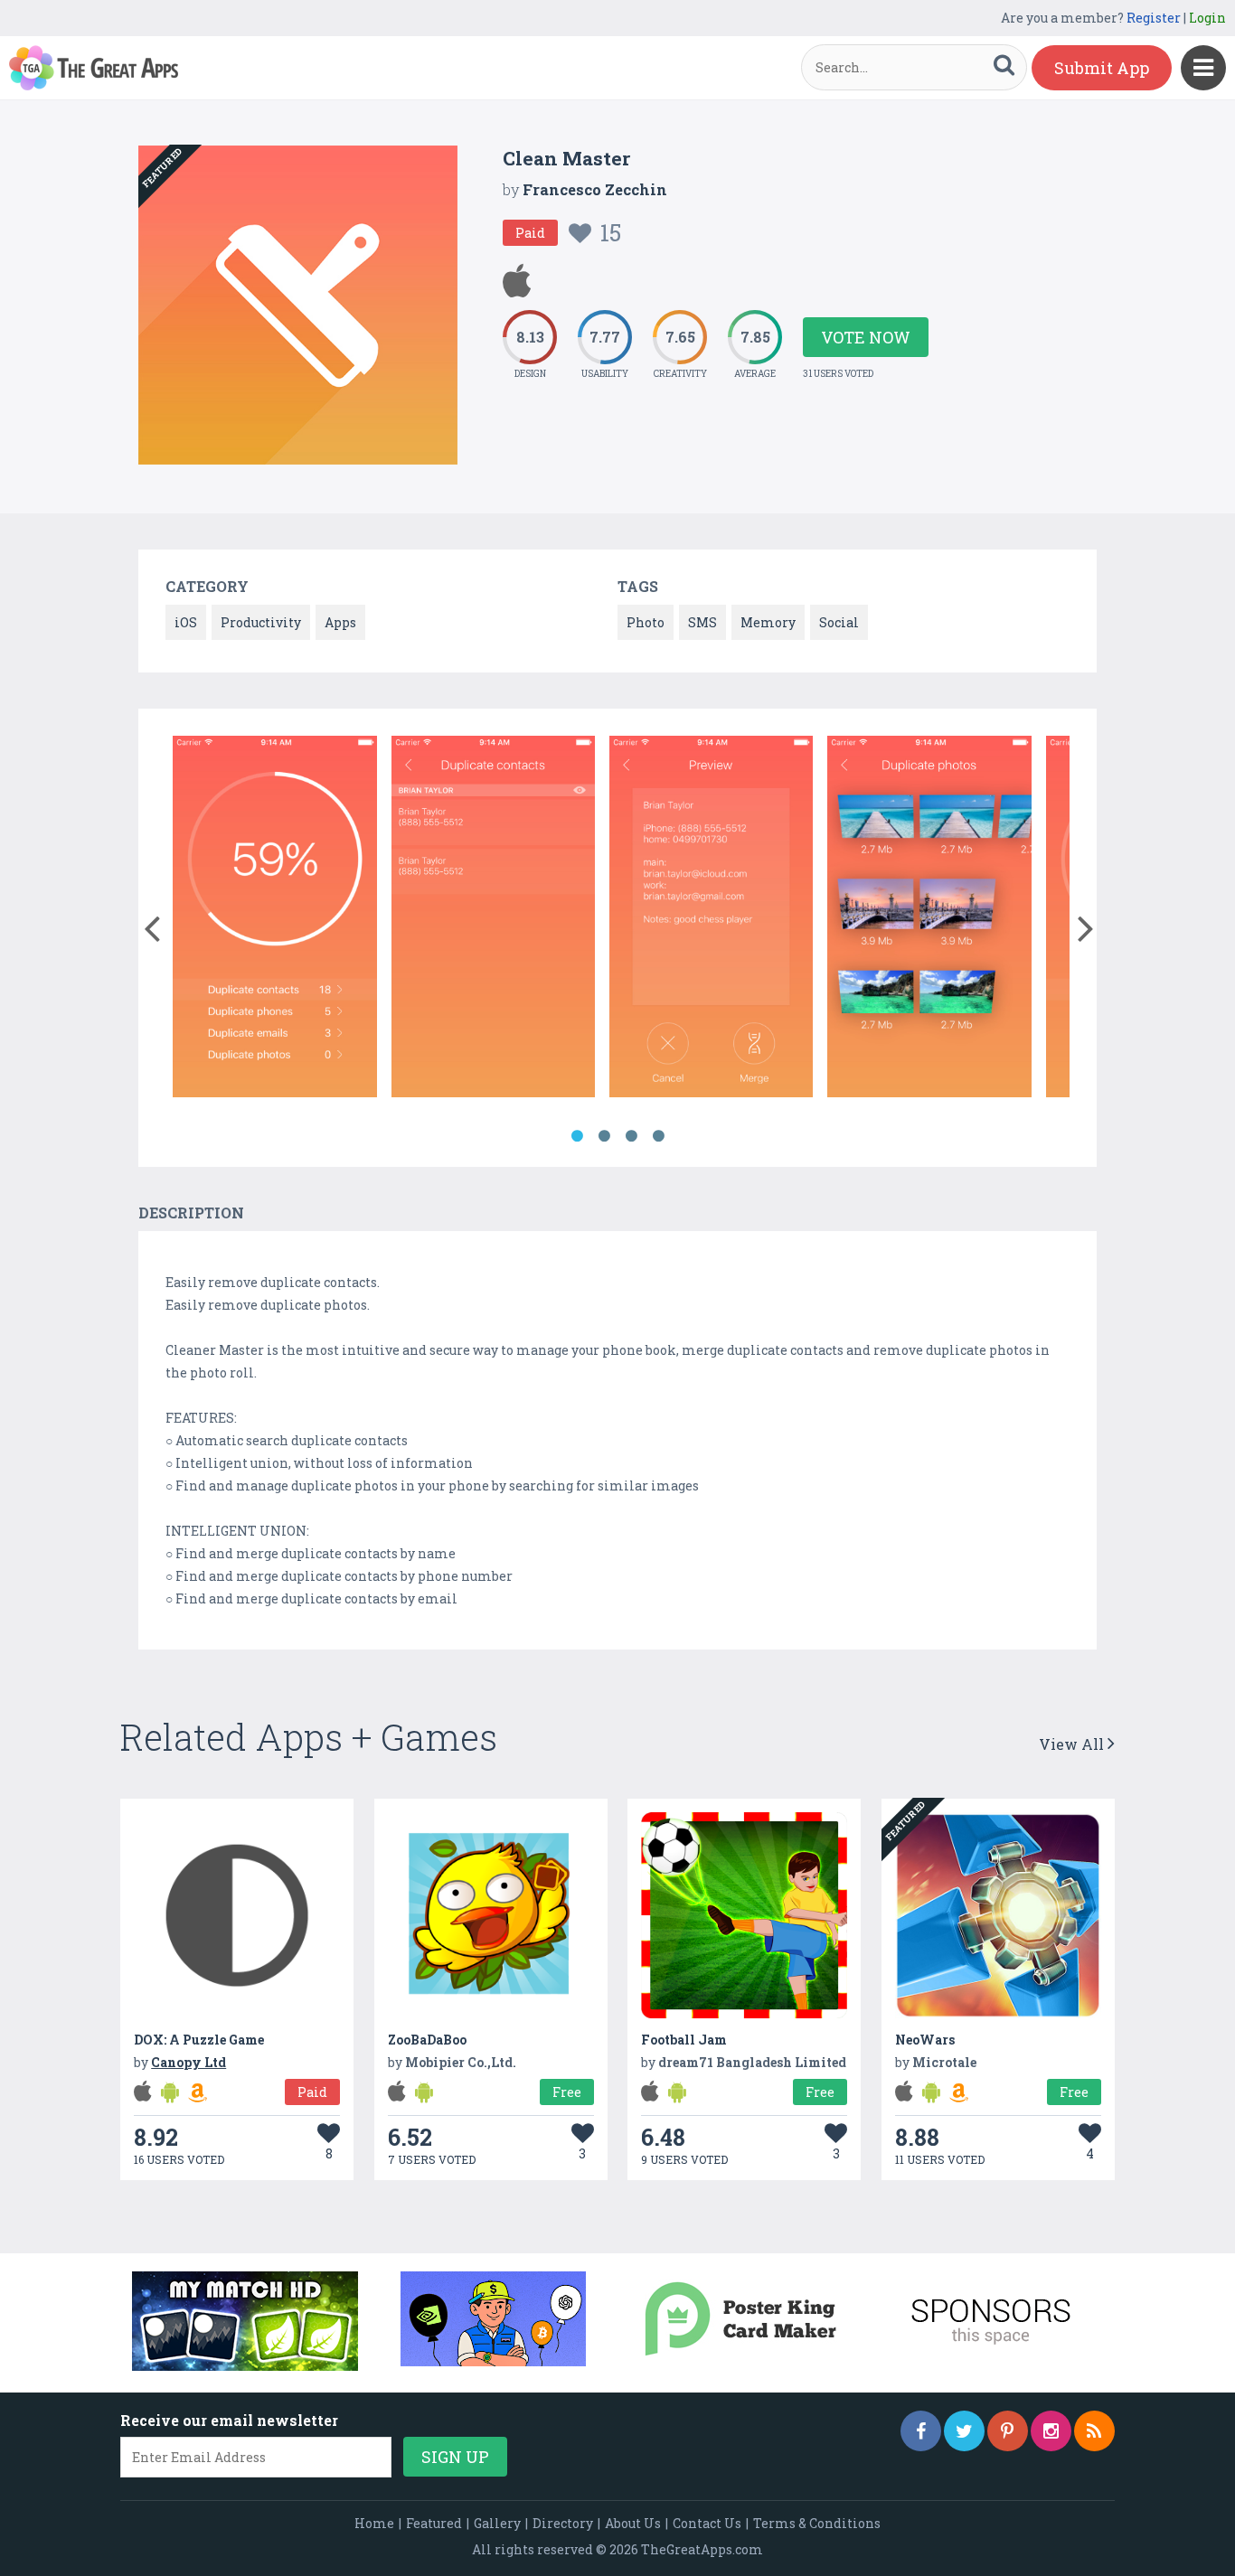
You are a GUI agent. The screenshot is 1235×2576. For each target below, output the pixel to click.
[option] (274, 920)
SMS (702, 622)
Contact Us (707, 2523)
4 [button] (658, 1136)
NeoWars (925, 2040)
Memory (768, 622)
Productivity (261, 622)
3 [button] (631, 1136)
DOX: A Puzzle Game (199, 2040)
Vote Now (866, 337)
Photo (646, 622)
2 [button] (604, 1136)
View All (1073, 1744)
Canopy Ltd (189, 2062)
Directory (563, 2523)
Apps (340, 622)
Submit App (1102, 68)
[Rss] (1094, 2431)
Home (374, 2523)
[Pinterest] (1008, 2431)
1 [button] (577, 1136)
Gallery (497, 2523)
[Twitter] (964, 2431)
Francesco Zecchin (595, 189)
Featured (434, 2523)
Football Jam (684, 2040)
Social (839, 622)
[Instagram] (1051, 2431)
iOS (186, 622)
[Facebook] (921, 2431)
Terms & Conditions (817, 2523)
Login (1207, 18)
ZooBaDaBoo (427, 2040)
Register (1154, 18)
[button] (151, 925)
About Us (633, 2523)
